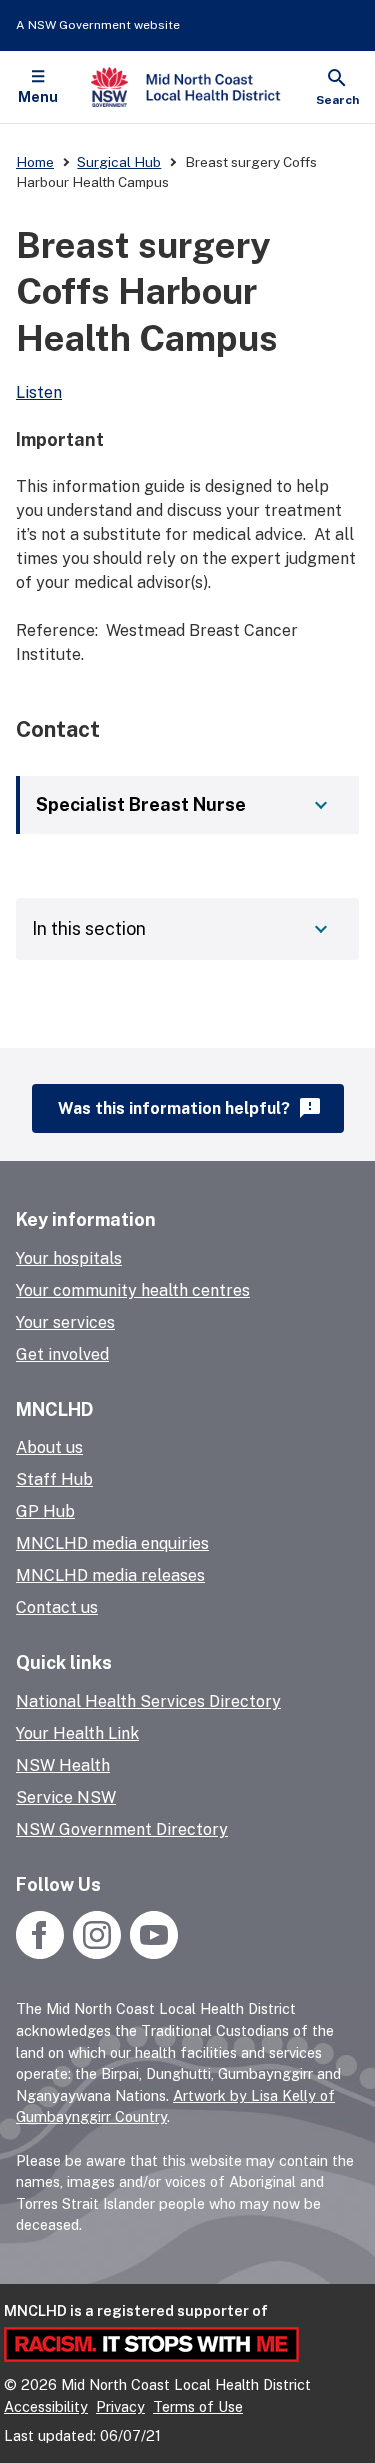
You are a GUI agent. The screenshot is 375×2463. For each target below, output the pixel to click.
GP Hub (45, 1511)
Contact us (57, 1607)
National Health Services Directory (148, 1701)
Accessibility (46, 2406)
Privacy (120, 2406)
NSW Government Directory (122, 1829)
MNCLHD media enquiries (112, 1543)
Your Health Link (77, 1733)
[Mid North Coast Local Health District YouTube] (151, 1953)
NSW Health (63, 1765)
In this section (89, 928)
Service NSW (66, 1797)
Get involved (62, 1354)
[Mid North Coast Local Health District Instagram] (96, 1953)
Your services (65, 1322)
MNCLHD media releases (110, 1575)
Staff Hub (54, 1479)
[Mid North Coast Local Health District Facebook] (42, 1953)
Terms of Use (198, 2406)
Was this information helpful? (190, 1108)
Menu (38, 97)
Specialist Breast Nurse (141, 804)
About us (49, 1447)
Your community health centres (133, 1290)
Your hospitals (69, 1258)
